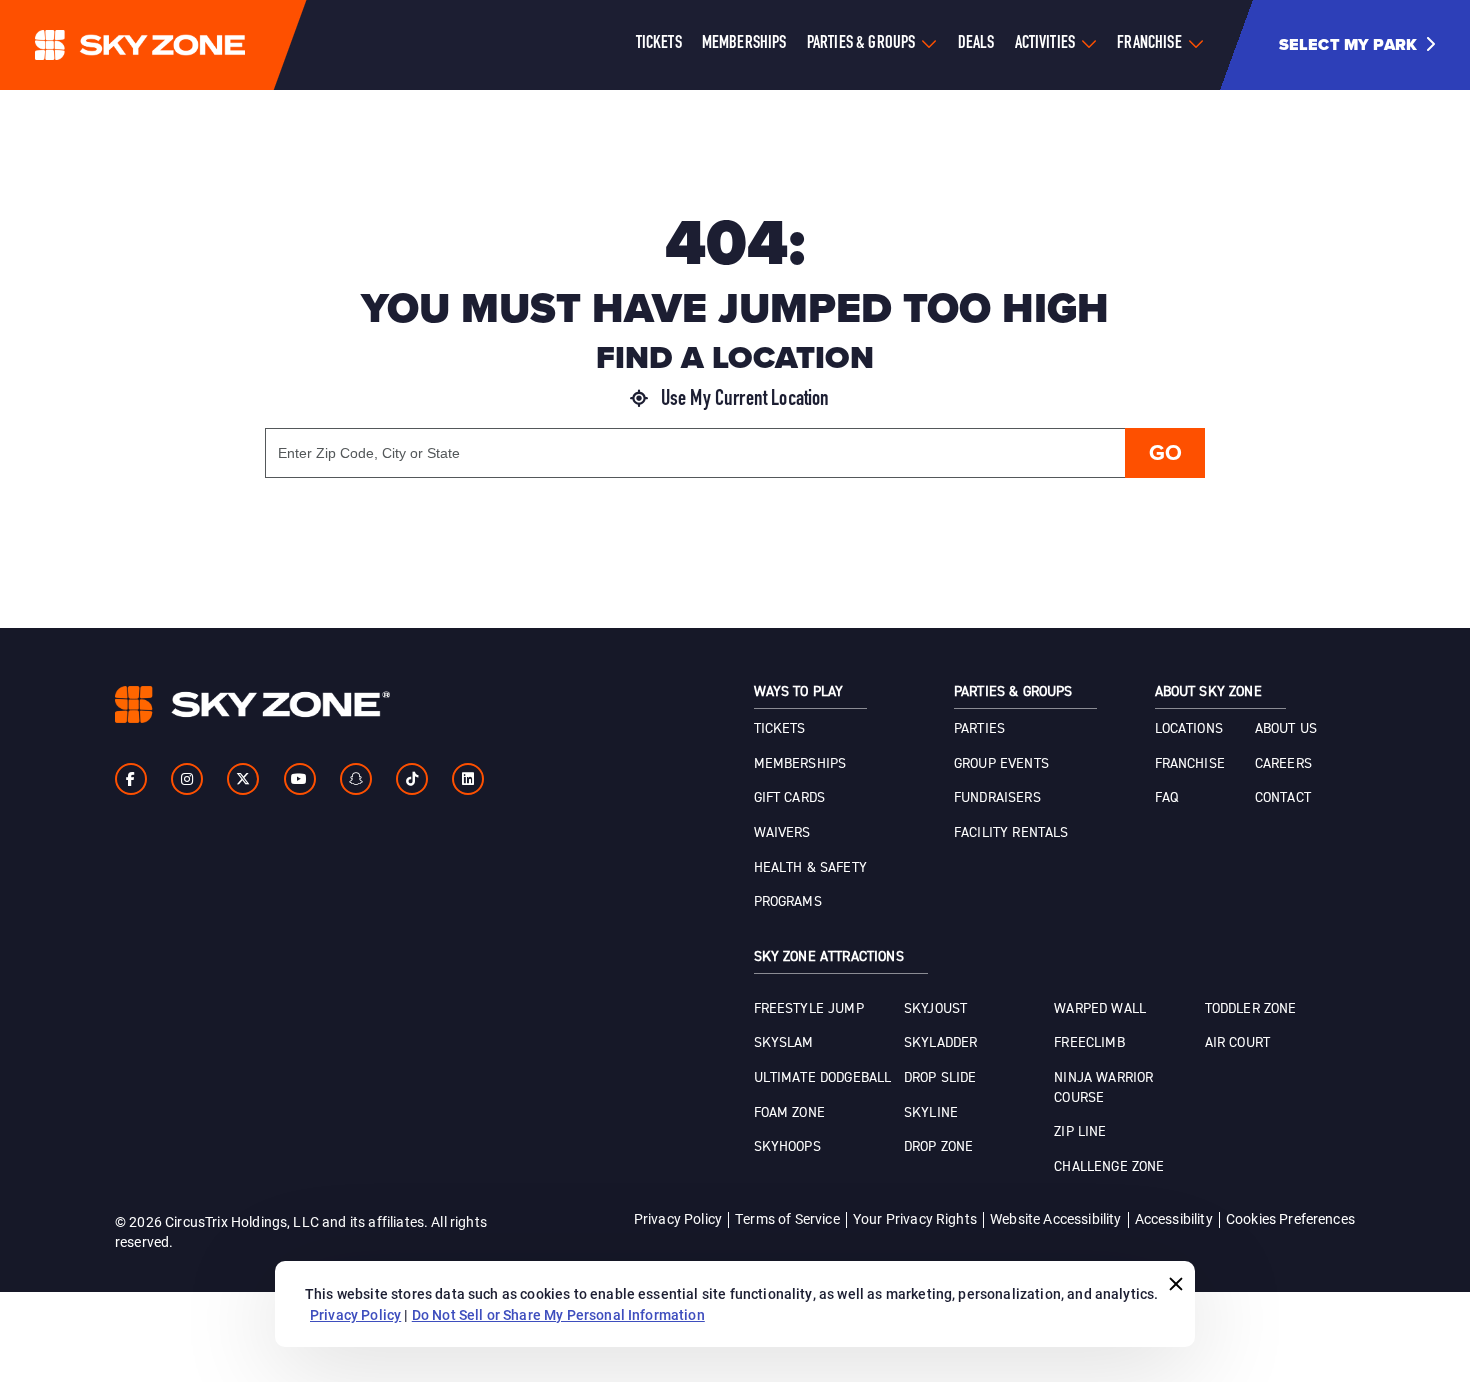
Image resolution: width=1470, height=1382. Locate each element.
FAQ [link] (1166, 798)
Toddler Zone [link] (1251, 1009)
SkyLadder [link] (940, 1043)
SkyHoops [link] (787, 1147)
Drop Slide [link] (940, 1078)
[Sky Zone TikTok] (412, 779)
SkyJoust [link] (935, 1009)
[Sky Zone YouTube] (300, 779)
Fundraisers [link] (997, 798)
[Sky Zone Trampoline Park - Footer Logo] (252, 704)
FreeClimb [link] (1089, 1043)
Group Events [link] (1001, 764)
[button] (1364, 45)
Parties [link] (979, 729)
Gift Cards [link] (790, 798)
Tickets (659, 44)
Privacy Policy (678, 1218)
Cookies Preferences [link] (1290, 1218)
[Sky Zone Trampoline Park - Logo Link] (180, 45)
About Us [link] (1286, 729)
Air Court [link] (1237, 1043)
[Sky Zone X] (243, 779)
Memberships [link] (800, 764)
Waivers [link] (782, 833)
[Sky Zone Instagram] (187, 779)
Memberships (744, 44)
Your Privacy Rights (915, 1218)
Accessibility (1174, 1218)
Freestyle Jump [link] (809, 1009)
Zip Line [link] (1080, 1132)
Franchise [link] (1190, 764)
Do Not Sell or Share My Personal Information (558, 1314)
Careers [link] (1283, 764)
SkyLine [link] (931, 1113)
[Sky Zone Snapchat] (356, 779)
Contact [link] (1283, 798)
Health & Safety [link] (810, 868)
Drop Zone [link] (938, 1147)
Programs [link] (788, 902)
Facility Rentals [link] (1011, 833)
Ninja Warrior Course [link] (1103, 1088)
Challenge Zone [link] (1109, 1167)
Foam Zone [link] (789, 1113)
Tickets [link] (780, 729)
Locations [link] (1189, 729)
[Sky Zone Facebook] (131, 779)
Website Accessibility (1055, 1218)
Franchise (1149, 44)
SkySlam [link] (784, 1043)
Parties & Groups (861, 44)
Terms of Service (787, 1218)
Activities (1045, 44)
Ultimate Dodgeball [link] (823, 1078)
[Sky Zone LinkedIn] (468, 779)
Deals (976, 44)
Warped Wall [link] (1100, 1009)
